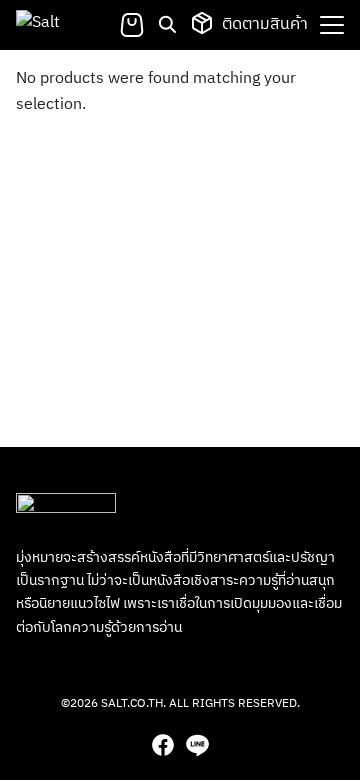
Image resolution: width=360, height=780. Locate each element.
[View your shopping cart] (132, 25)
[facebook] (163, 745)
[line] (197, 745)
